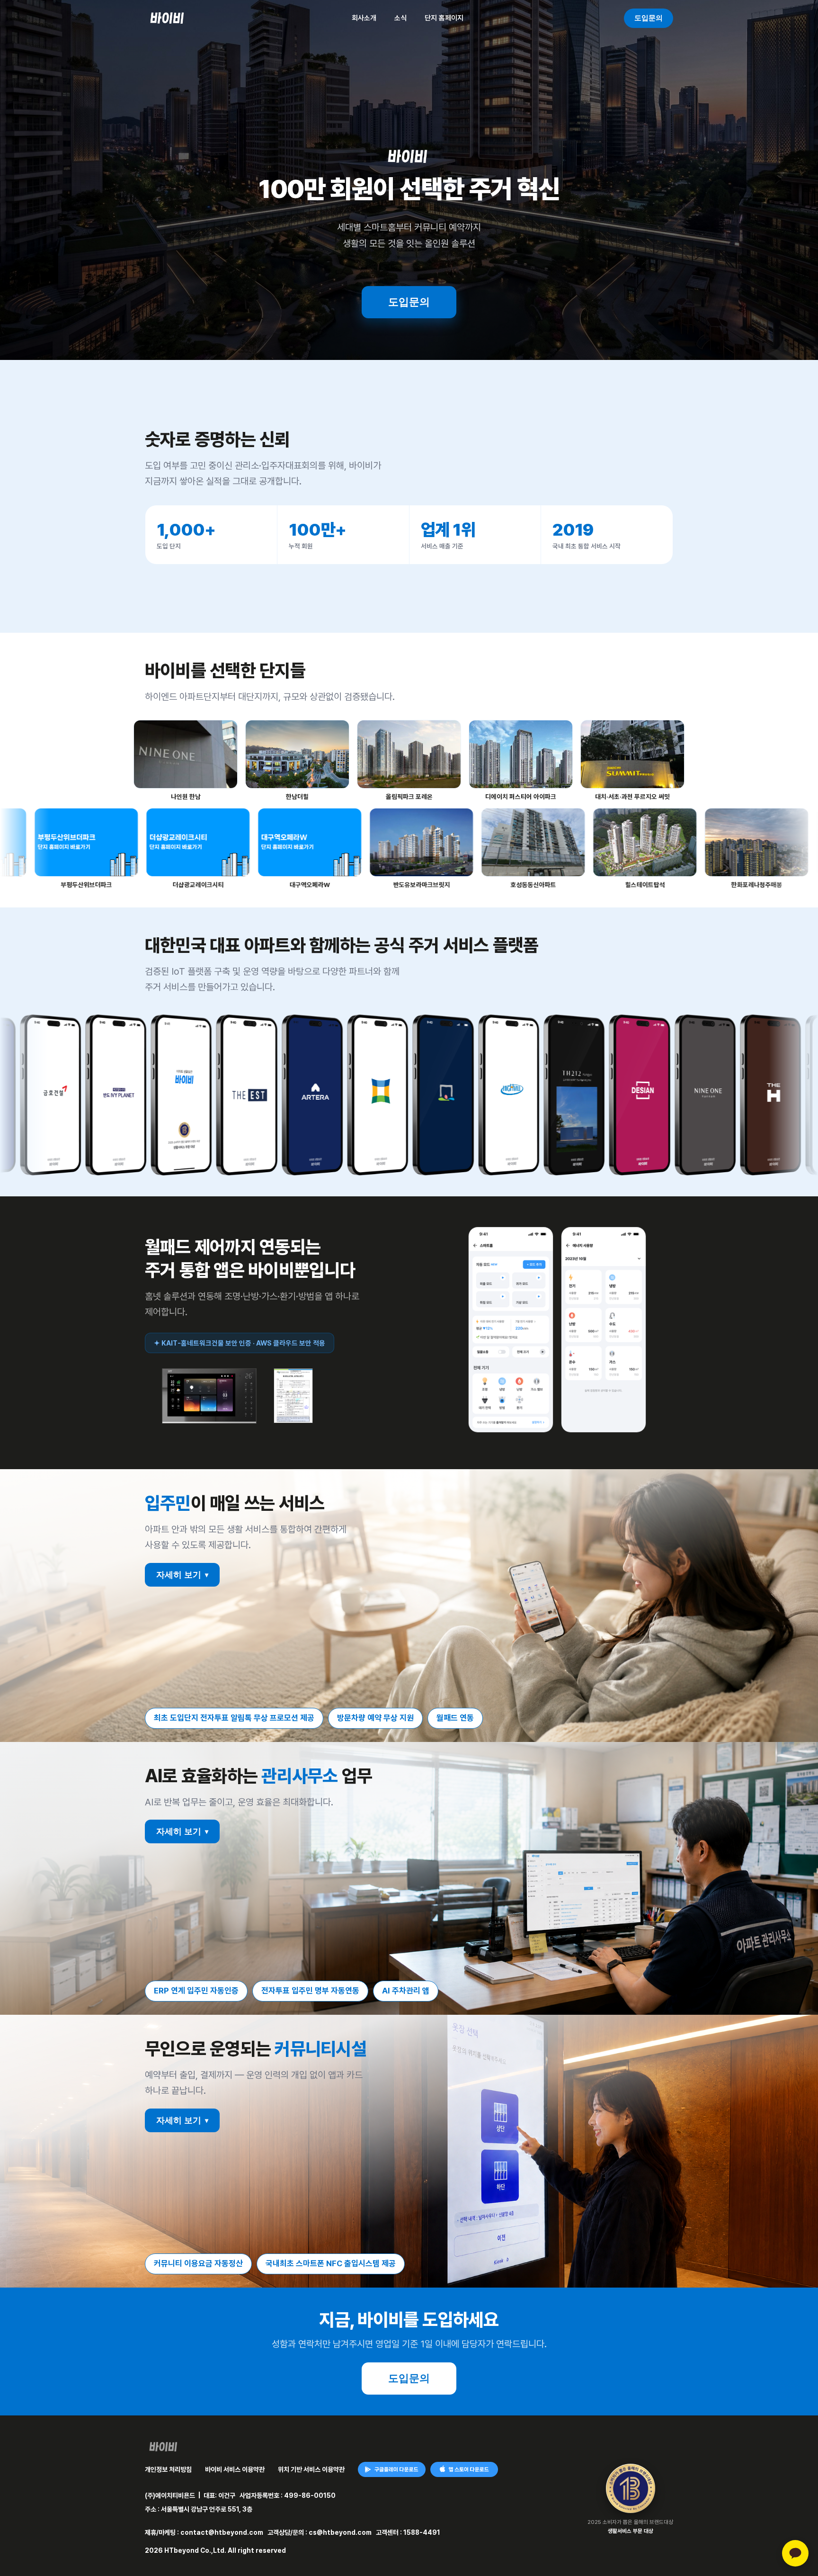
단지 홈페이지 (444, 18)
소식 (400, 18)
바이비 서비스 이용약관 (235, 2469)
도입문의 (649, 18)
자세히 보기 (182, 1575)
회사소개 (364, 18)
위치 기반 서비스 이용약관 (311, 2469)
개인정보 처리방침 (168, 2469)
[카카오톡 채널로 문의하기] (795, 2553)
